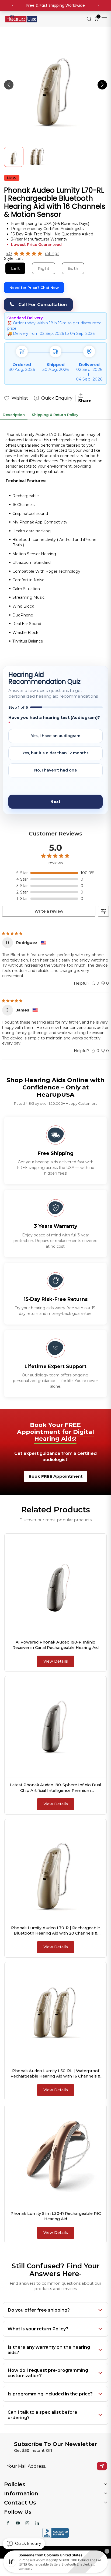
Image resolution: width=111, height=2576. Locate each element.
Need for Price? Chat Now (34, 288)
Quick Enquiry (57, 398)
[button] (102, 85)
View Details (56, 1661)
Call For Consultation (43, 305)
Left (15, 268)
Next (55, 802)
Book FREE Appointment (55, 1476)
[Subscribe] (102, 2466)
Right (44, 268)
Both (73, 268)
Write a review (49, 911)
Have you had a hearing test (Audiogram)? (54, 720)
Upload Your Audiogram (38, 787)
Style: (14, 259)
